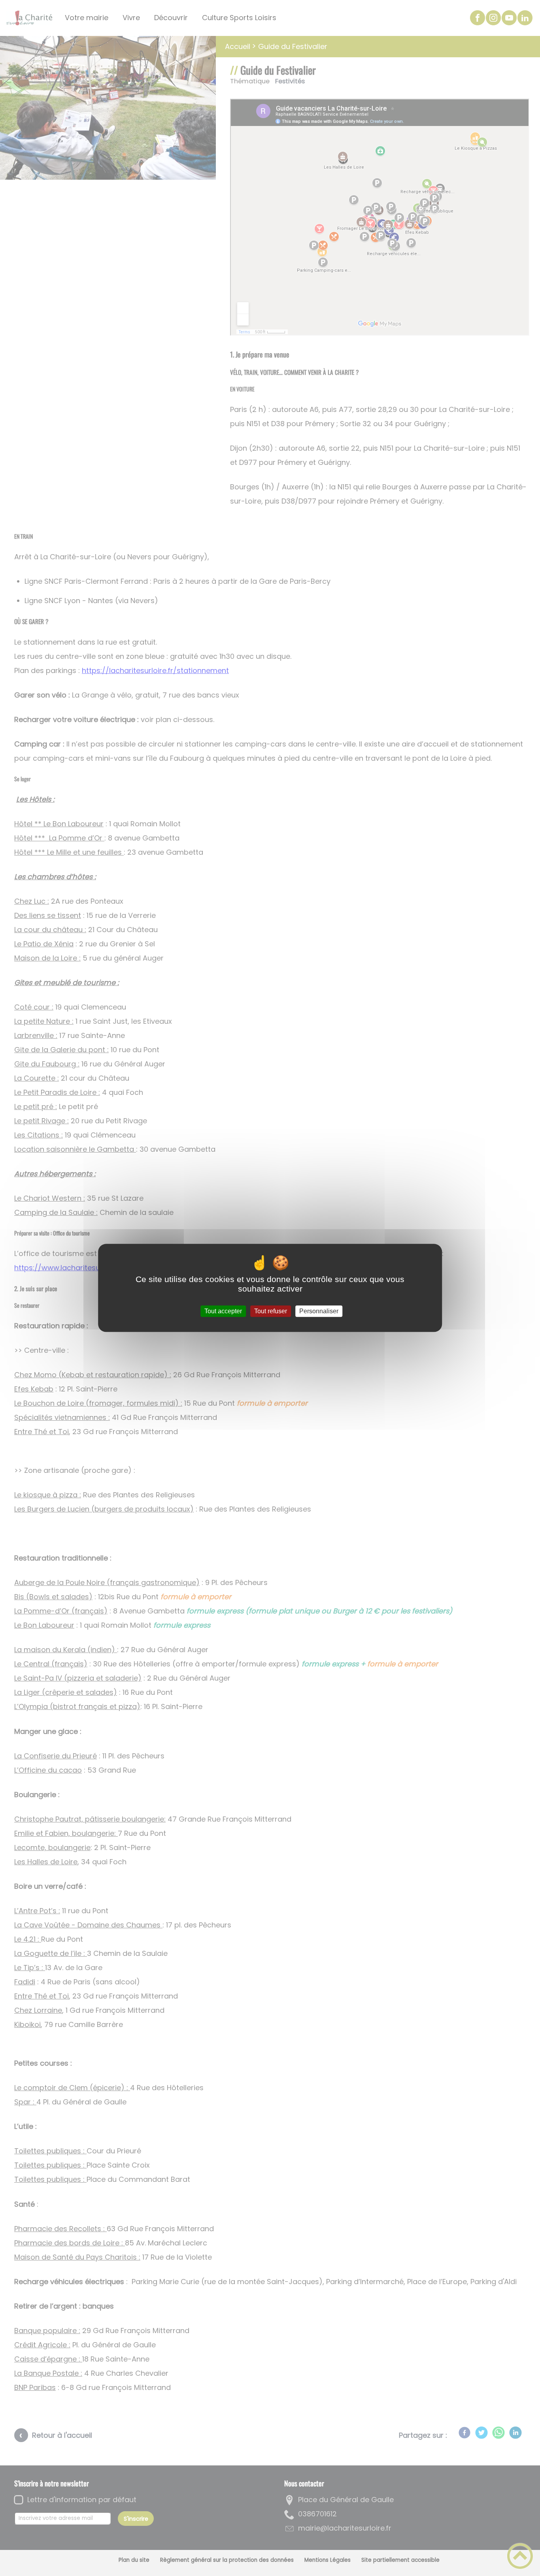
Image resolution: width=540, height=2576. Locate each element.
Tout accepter (223, 1311)
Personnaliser (319, 1311)
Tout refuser (271, 1311)
